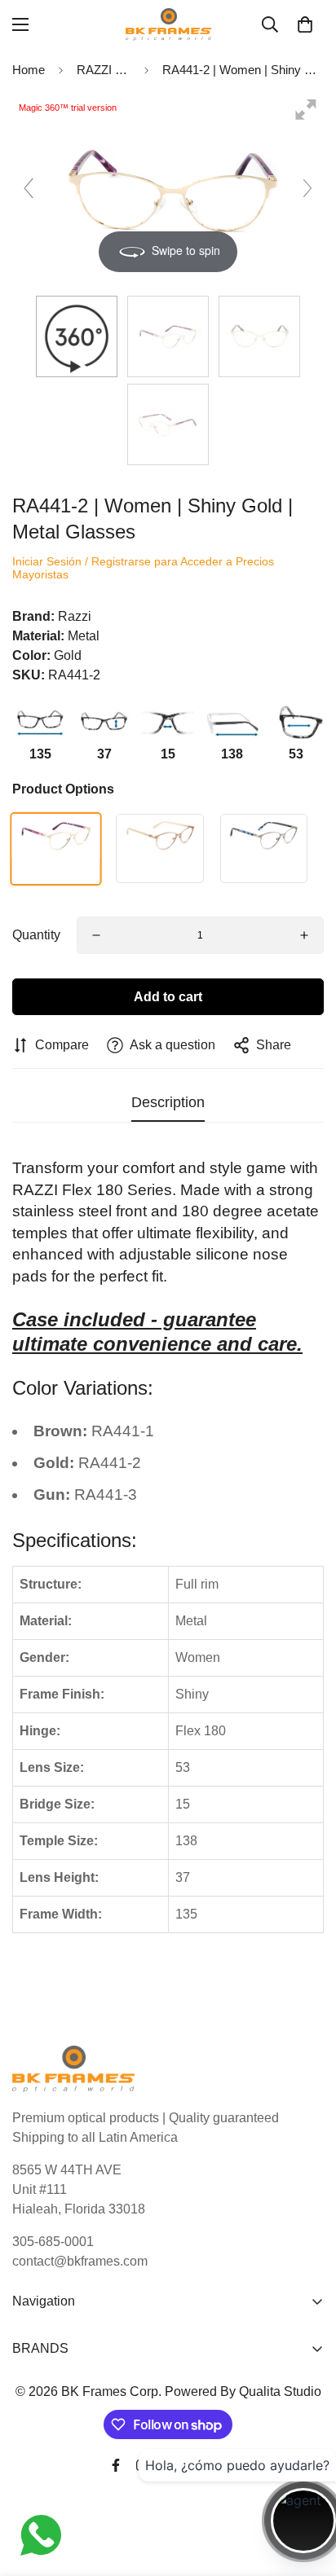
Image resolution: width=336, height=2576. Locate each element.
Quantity (36, 935)
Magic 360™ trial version (68, 108)
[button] (305, 24)
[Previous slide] (29, 188)
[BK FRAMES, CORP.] (168, 24)
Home (29, 70)
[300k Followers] (116, 2465)
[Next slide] (307, 188)
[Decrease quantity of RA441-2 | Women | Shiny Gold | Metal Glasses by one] (96, 935)
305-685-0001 (53, 2242)
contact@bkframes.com (80, 2261)
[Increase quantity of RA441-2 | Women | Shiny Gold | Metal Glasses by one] (304, 935)
